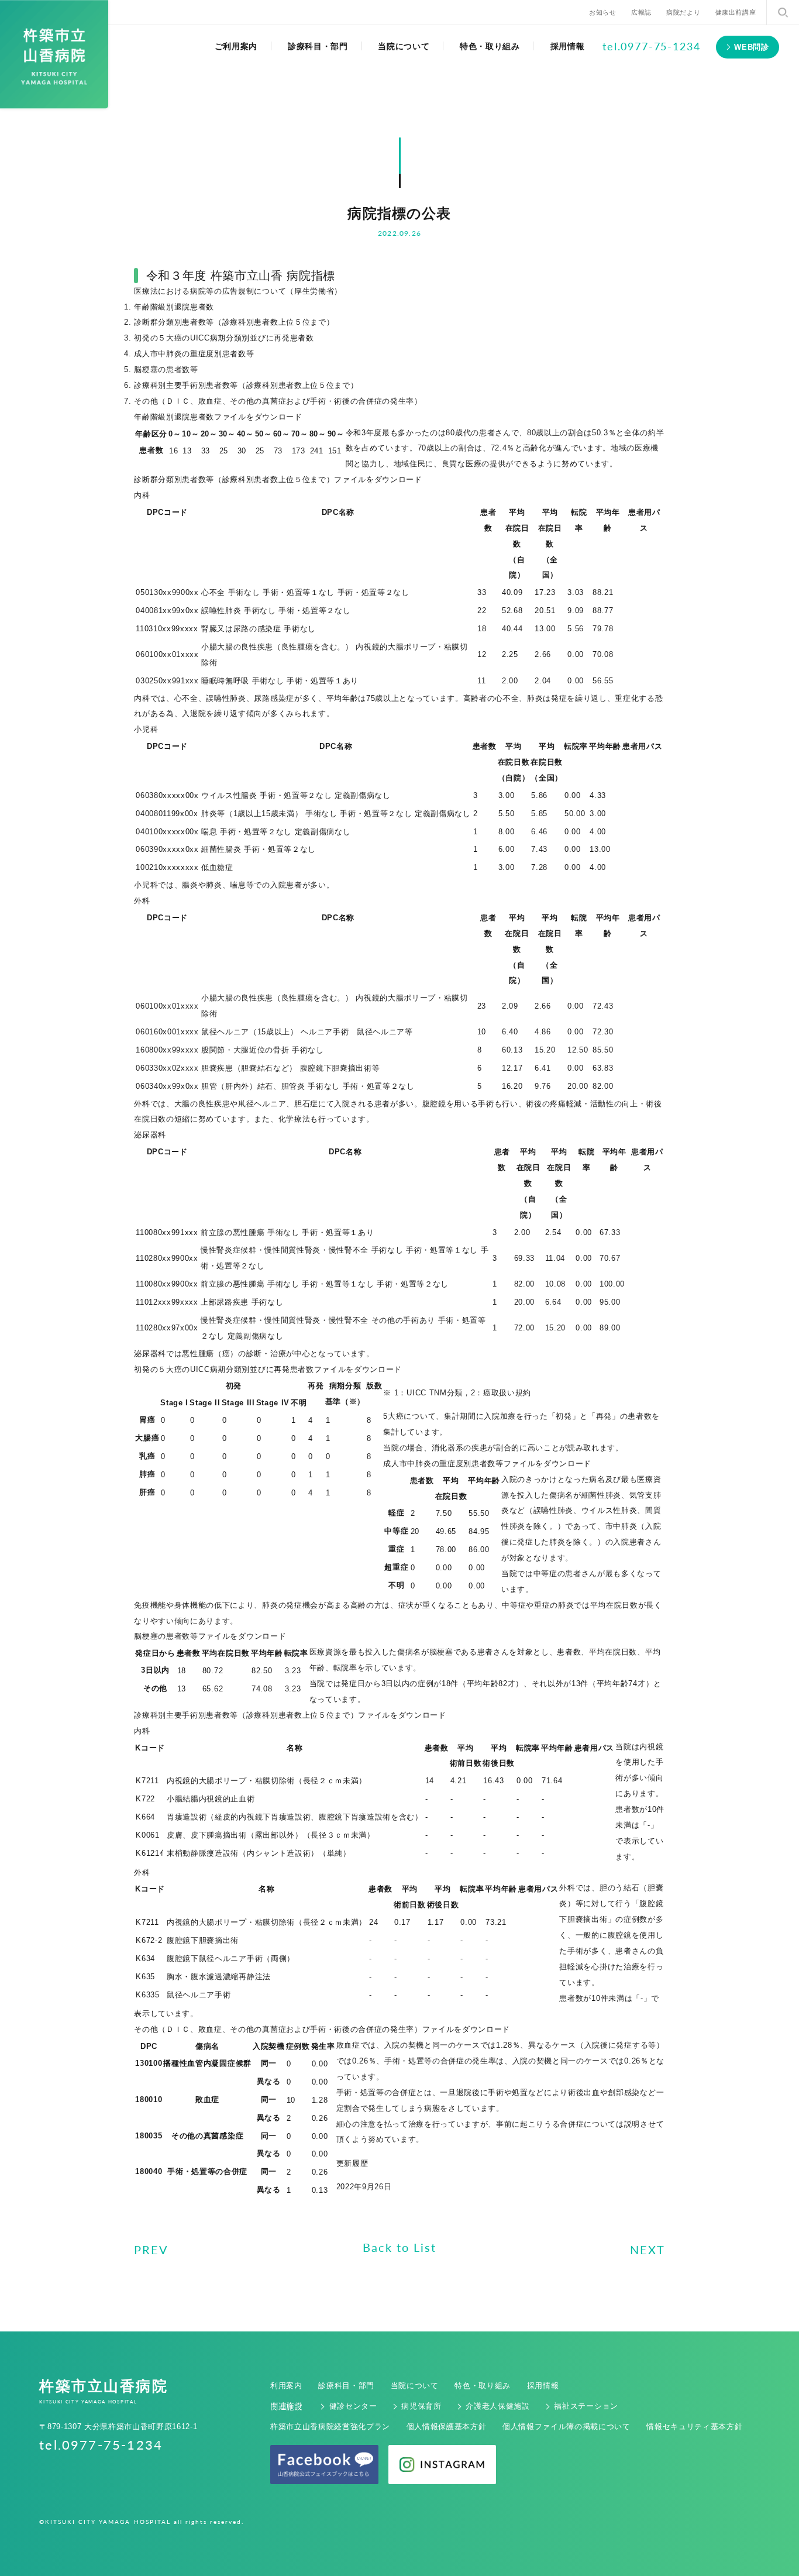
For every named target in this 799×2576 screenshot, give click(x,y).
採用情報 (568, 46)
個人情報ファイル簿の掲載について (566, 2427)
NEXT (648, 2250)
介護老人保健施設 (497, 2406)
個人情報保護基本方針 (447, 2427)
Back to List (399, 2247)
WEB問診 (751, 47)
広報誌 (641, 12)
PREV (151, 2250)
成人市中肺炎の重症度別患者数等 (194, 354)
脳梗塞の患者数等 (166, 369)
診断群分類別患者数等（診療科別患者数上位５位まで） (234, 322)
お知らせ (602, 12)
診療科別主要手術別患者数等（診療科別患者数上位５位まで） (246, 385)
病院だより (683, 12)
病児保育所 (421, 2406)
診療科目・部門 (318, 46)
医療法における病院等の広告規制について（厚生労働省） (238, 291)
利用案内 (286, 2386)
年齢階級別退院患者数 (174, 307)
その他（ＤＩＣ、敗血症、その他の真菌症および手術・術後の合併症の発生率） (278, 401)
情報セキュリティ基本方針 (694, 2427)
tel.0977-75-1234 (652, 46)
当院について (404, 46)
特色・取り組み (490, 46)
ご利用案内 (236, 46)
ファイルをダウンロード (258, 417)
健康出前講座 (736, 12)
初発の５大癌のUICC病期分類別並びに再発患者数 (224, 338)
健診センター (353, 2406)
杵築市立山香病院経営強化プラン (330, 2427)
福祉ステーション (586, 2406)
